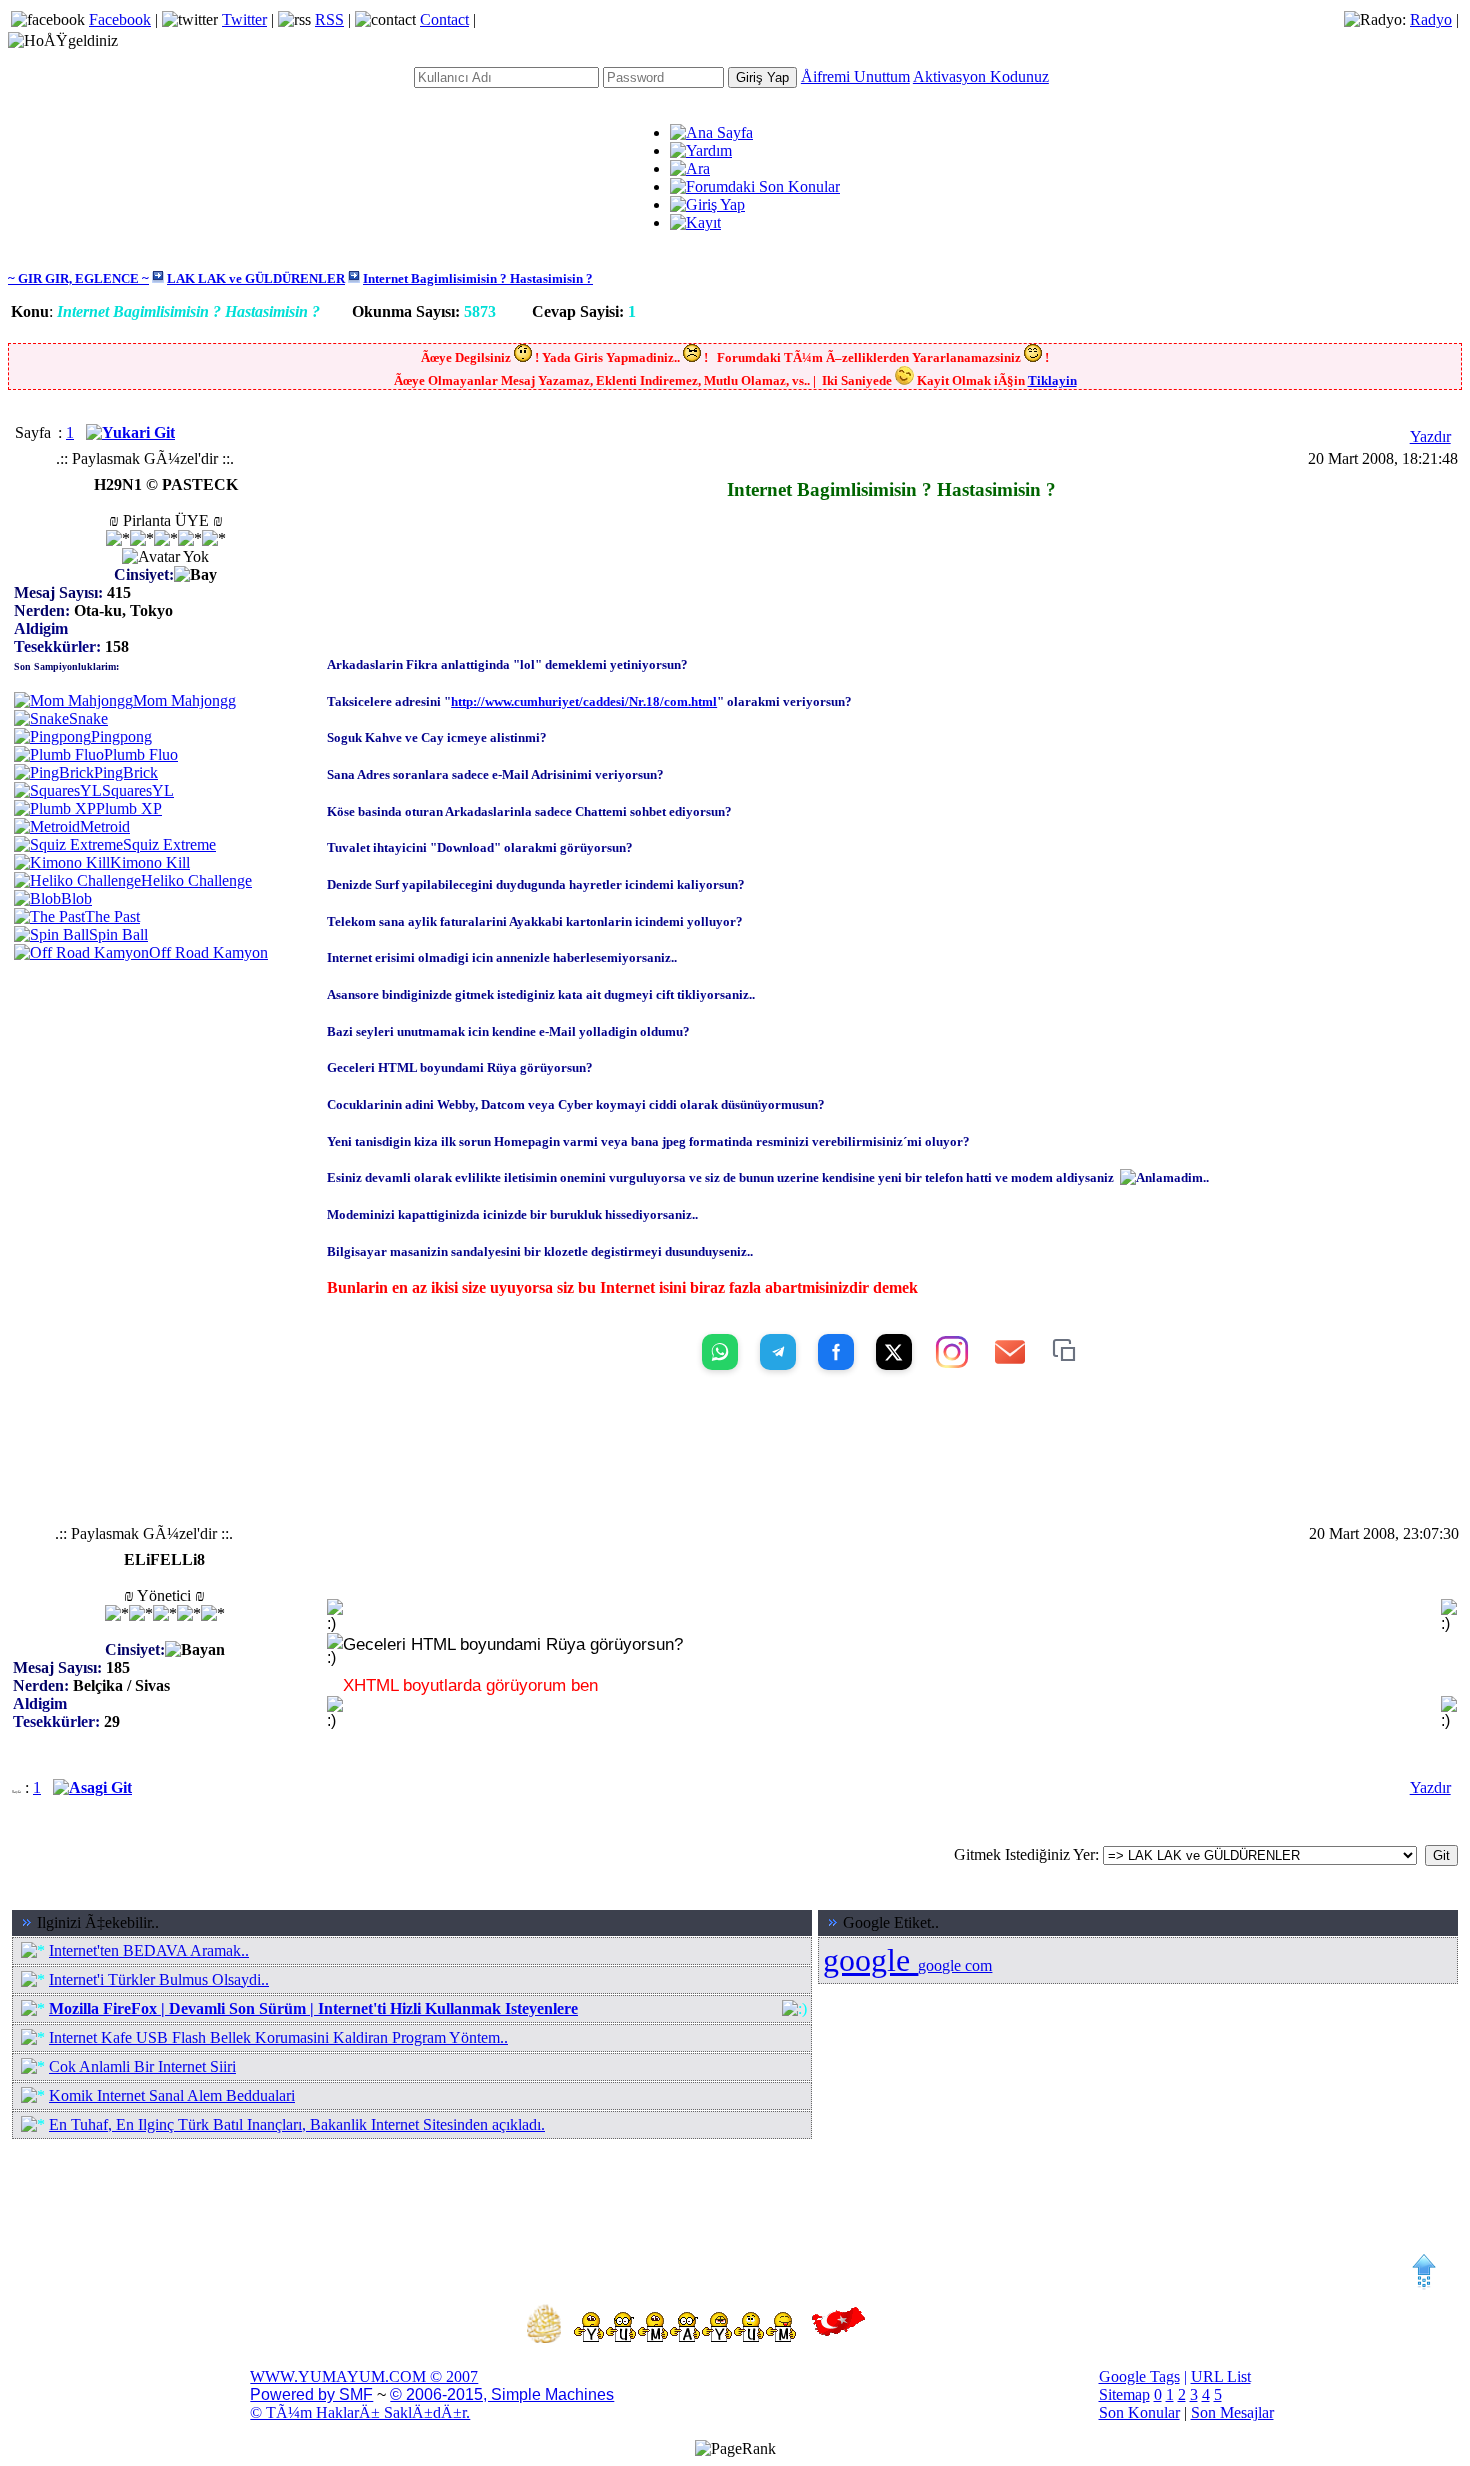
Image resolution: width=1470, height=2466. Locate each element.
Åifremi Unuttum (855, 76)
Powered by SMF (311, 2394)
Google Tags (1139, 2376)
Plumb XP (129, 808)
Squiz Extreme (169, 844)
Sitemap (1124, 2394)
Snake (88, 718)
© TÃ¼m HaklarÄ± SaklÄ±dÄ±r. (360, 2412)
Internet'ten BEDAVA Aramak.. (149, 1950)
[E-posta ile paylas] (1010, 1352)
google (870, 1960)
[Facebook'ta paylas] (836, 1352)
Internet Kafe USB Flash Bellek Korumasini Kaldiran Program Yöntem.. (278, 2037)
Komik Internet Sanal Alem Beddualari (172, 2095)
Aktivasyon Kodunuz (981, 76)
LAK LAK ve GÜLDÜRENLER (256, 278)
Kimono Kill (150, 862)
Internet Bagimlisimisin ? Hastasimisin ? (478, 278)
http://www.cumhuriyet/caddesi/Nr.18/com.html (584, 701)
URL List (1221, 2376)
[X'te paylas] (894, 1352)
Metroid (105, 826)
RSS (329, 19)
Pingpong (121, 736)
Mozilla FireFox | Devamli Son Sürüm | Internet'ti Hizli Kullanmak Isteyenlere (313, 2008)
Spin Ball (118, 934)
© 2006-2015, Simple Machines (502, 2394)
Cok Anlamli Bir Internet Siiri (142, 2066)
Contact (444, 19)
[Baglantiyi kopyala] (1066, 1352)
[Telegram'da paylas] (778, 1352)
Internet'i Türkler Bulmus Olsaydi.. (159, 1979)
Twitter (244, 19)
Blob (76, 898)
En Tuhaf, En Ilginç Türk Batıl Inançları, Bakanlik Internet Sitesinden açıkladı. (297, 2124)
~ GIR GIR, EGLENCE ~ (78, 278)
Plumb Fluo (141, 754)
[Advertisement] (892, 526)
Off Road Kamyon (208, 952)
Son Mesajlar (1232, 2412)
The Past (112, 916)
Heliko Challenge (196, 880)
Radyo (1431, 19)
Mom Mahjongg (184, 700)
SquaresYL (138, 790)
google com (955, 1965)
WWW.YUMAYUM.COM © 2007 (364, 2376)
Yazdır (1430, 436)
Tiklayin (1052, 380)
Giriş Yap (762, 77)
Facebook (120, 19)
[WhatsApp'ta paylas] (720, 1352)
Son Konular (1139, 2412)
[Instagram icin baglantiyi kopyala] (952, 1352)
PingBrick (126, 772)
